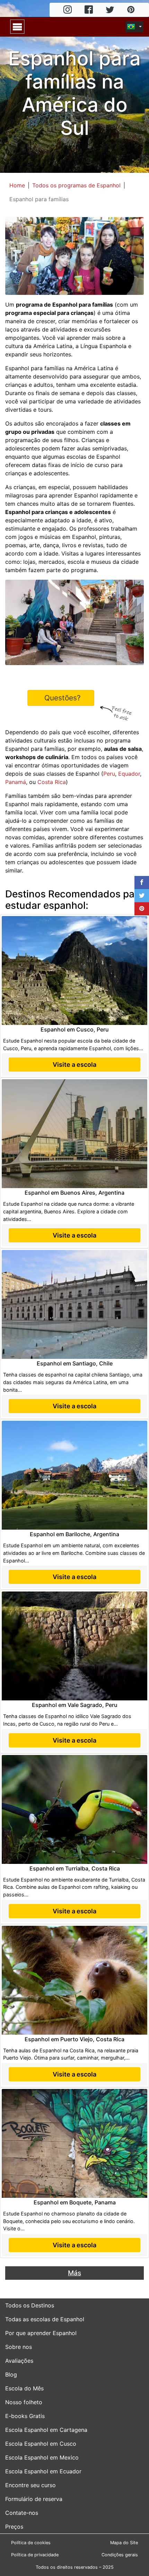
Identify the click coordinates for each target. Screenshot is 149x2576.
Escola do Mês (24, 2388)
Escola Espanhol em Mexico (42, 2457)
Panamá (16, 782)
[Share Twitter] (142, 896)
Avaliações (19, 2361)
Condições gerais (120, 2555)
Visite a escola (74, 1065)
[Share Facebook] (142, 883)
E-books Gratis (25, 2416)
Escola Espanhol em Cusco (41, 2444)
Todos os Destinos (30, 2305)
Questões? (63, 698)
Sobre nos (19, 2347)
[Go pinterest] (131, 10)
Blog (11, 2374)
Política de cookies (31, 2543)
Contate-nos (22, 2513)
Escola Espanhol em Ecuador (43, 2471)
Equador (129, 774)
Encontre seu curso (30, 2485)
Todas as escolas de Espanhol (45, 2319)
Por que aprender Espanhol (41, 2333)
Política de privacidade (35, 2555)
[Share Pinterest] (142, 909)
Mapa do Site (124, 2543)
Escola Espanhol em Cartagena (46, 2430)
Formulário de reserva (34, 2499)
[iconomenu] (17, 27)
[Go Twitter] (110, 10)
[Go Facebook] (89, 10)
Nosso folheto (24, 2402)
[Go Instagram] (68, 10)
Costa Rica (52, 782)
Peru (109, 774)
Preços (14, 2527)
